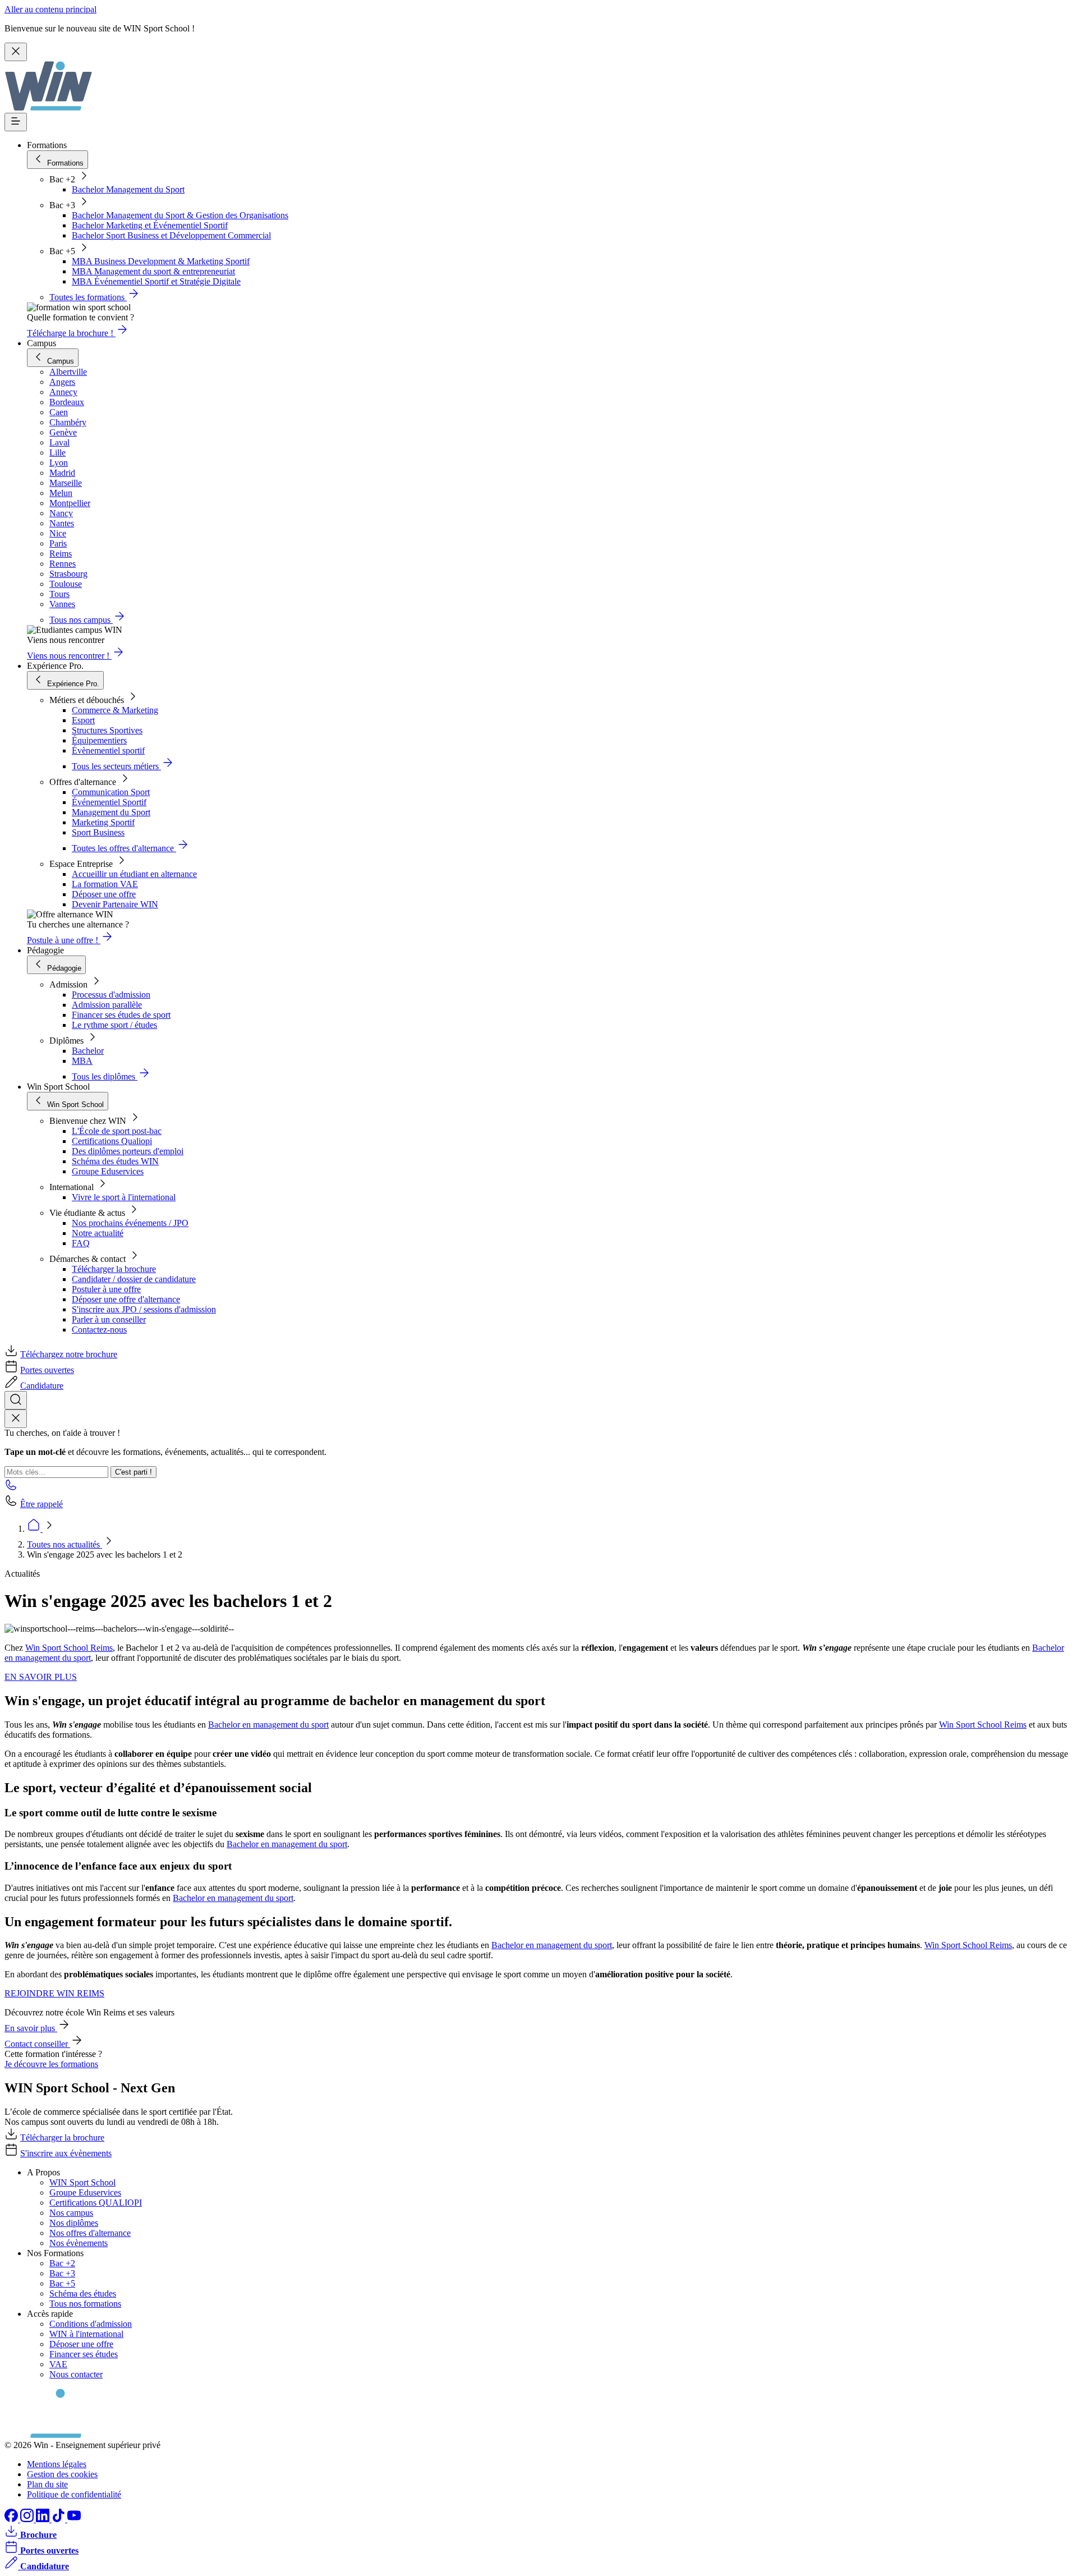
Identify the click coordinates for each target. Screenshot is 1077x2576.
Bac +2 (62, 2263)
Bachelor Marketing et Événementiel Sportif (150, 225)
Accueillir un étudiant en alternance (134, 874)
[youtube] (74, 2519)
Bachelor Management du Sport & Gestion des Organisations (180, 215)
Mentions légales (57, 2464)
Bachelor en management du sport (268, 1725)
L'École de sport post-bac (117, 1131)
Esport (83, 720)
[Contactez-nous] (11, 1488)
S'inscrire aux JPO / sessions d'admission (144, 1309)
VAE (58, 2364)
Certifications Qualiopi (112, 1141)
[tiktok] (59, 2519)
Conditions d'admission (91, 2324)
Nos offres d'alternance (90, 2233)
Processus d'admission (111, 995)
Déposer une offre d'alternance (126, 1299)
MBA (82, 1061)
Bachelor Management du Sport (128, 189)
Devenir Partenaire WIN (115, 904)
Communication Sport (111, 792)
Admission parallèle (107, 1005)
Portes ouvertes (47, 1370)
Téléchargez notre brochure (69, 1354)
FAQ (81, 1243)
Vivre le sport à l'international (124, 1197)
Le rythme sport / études (114, 1025)
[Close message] (16, 52)
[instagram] (28, 2519)
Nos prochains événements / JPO (130, 1223)
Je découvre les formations (51, 2064)
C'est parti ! (134, 1472)
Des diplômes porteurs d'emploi (128, 1151)
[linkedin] (44, 2519)
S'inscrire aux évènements (66, 2153)
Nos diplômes (74, 2223)
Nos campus (71, 2213)
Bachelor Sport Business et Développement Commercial (171, 235)
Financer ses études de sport (121, 1015)
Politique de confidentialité (74, 2494)
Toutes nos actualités (65, 1544)
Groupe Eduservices (108, 1171)
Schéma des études (83, 2293)
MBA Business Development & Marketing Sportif (161, 261)
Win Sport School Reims (69, 1648)
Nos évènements (79, 2243)
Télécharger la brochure (114, 1269)
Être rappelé (42, 1504)
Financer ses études (84, 2354)
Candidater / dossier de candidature (134, 1279)
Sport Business (98, 832)
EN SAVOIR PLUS (41, 1677)
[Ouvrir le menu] (16, 122)
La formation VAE (105, 884)
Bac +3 (62, 2273)
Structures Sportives (107, 730)
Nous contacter (76, 2374)
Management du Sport (111, 812)
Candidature (42, 1386)
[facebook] (12, 2519)
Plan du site (47, 2484)
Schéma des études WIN (115, 1161)
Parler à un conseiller (109, 1319)
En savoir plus (31, 2028)
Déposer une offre (104, 894)
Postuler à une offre (106, 1289)
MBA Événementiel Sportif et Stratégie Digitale (156, 281)
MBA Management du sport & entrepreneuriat (153, 271)
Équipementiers (99, 740)
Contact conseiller (37, 2044)
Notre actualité (98, 1233)
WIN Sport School (82, 2182)
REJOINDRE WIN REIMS (54, 1993)
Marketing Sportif (103, 822)
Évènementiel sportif (108, 750)
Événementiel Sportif (109, 802)
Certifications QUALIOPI (96, 2203)
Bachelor (88, 1051)
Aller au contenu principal (50, 9)
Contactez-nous (99, 1330)
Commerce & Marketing (115, 710)
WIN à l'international (86, 2334)
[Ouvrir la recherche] (16, 1400)
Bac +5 (62, 2283)
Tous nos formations (85, 2304)
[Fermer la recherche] (16, 1419)
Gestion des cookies (62, 2474)
